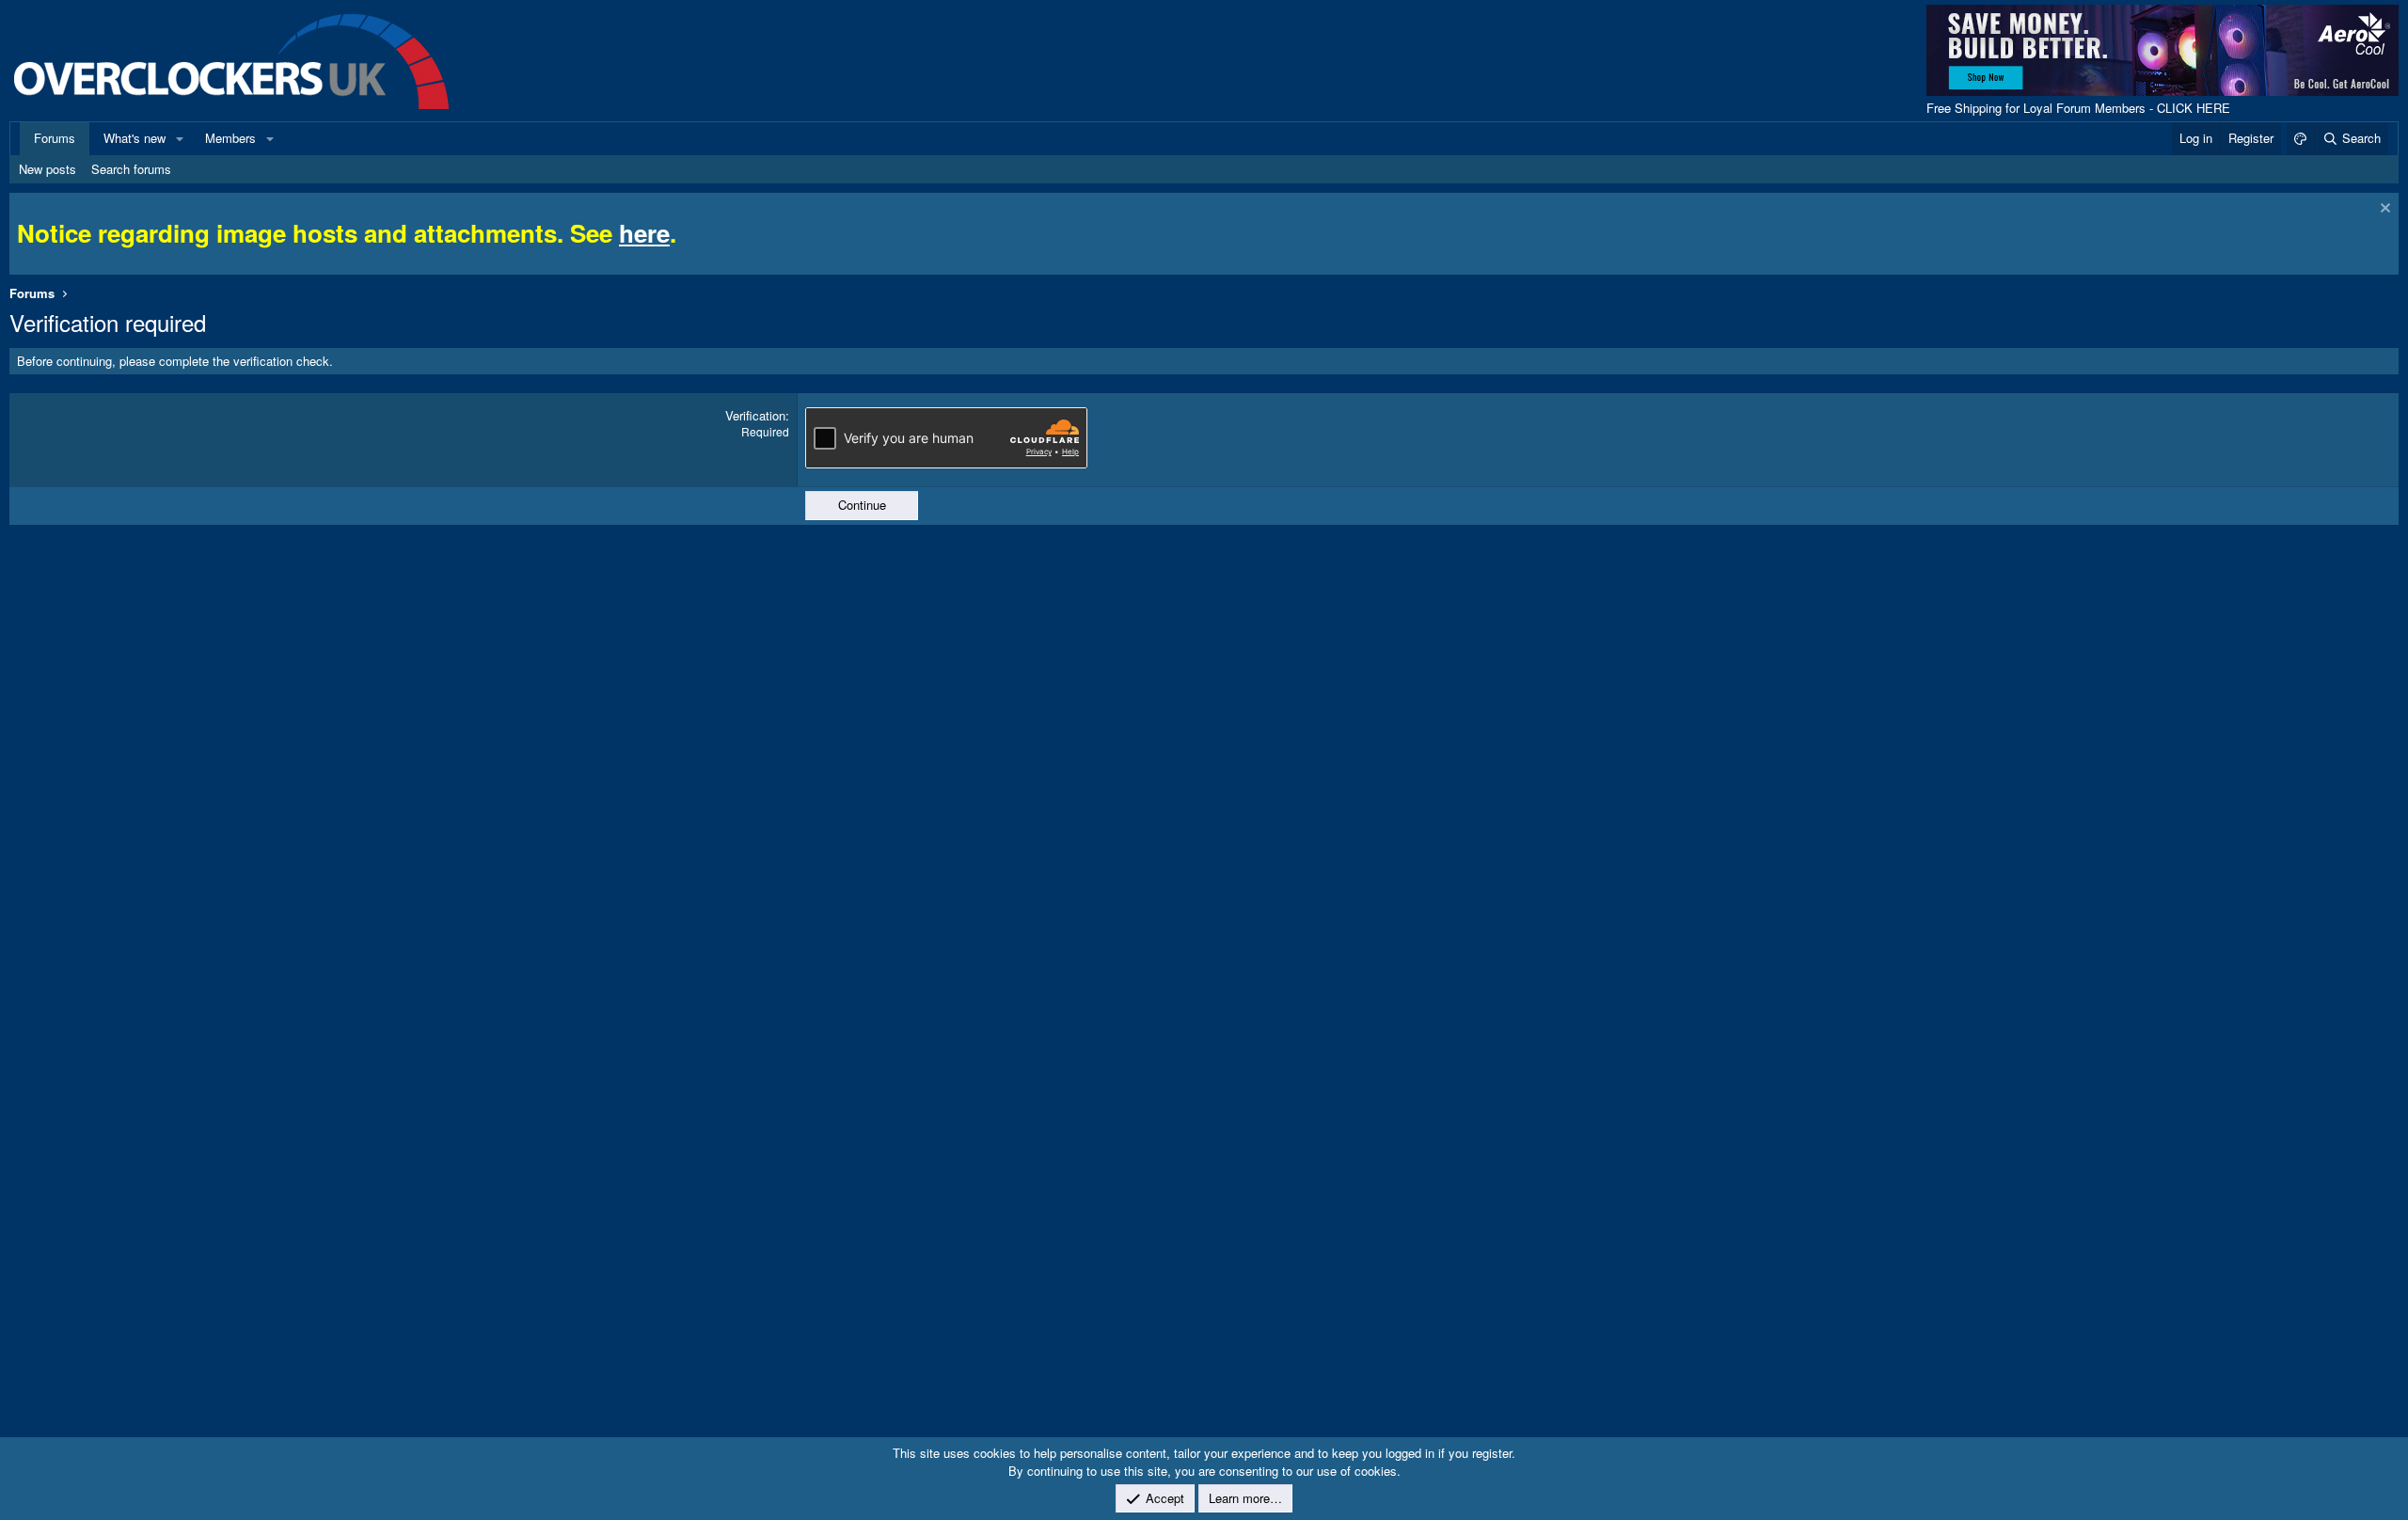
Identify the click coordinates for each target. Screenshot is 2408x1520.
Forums (55, 138)
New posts (48, 169)
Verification (755, 415)
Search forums (131, 169)
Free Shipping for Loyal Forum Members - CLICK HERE (2078, 108)
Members (230, 138)
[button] (180, 138)
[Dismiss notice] (2383, 210)
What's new (135, 138)
